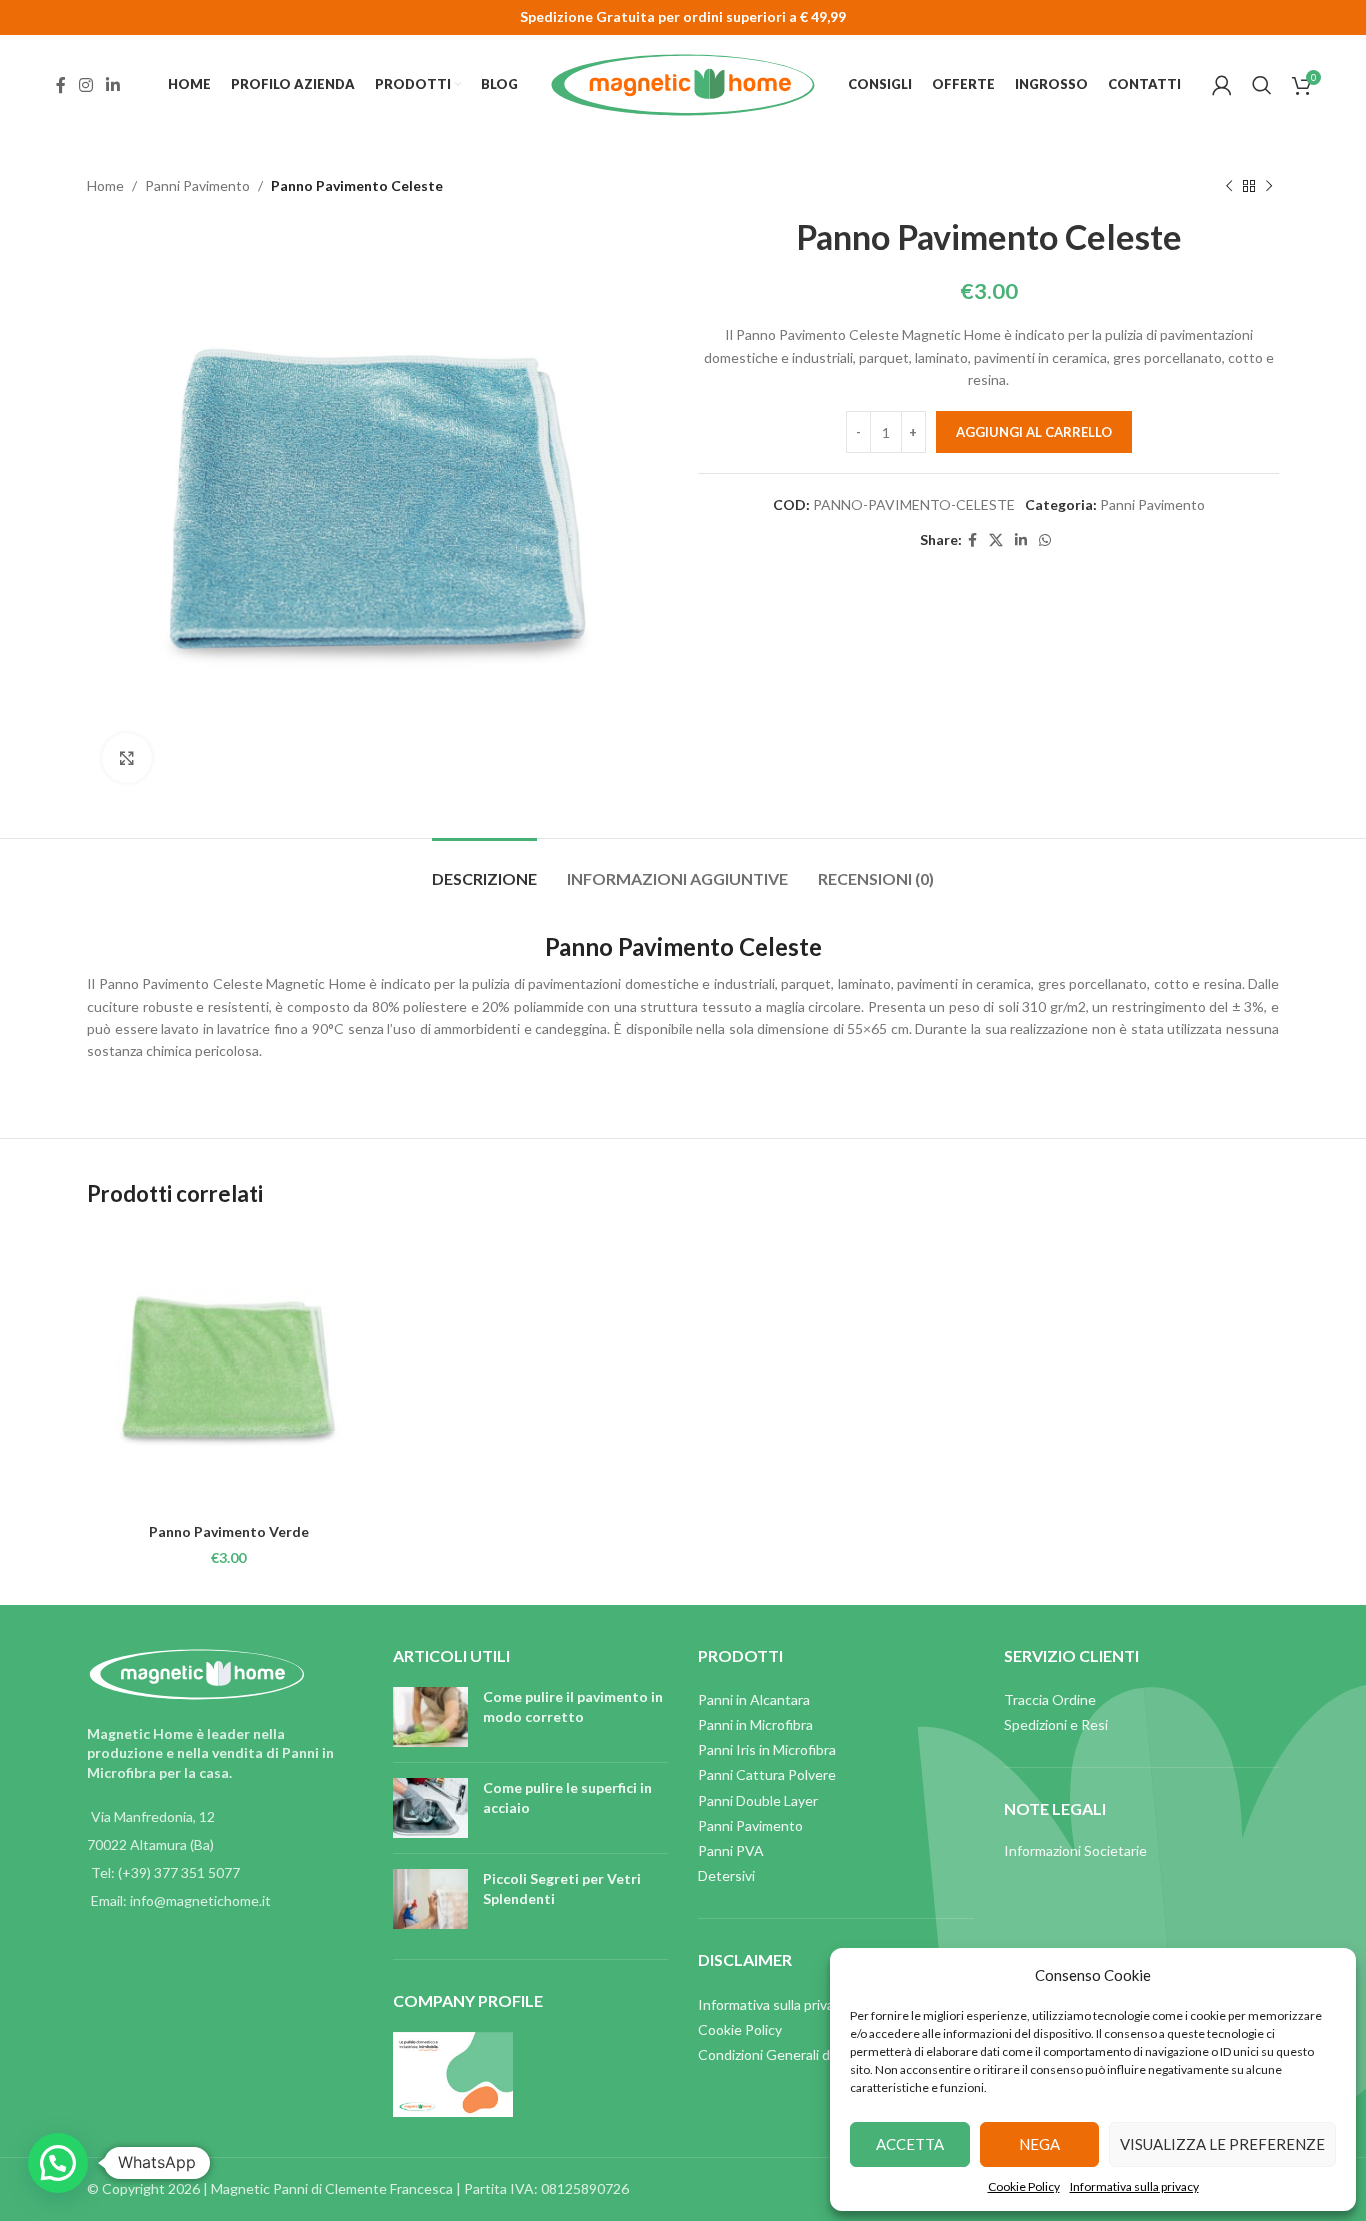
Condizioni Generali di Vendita (791, 2054)
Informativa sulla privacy (1134, 2186)
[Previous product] (1229, 186)
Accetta (910, 2144)
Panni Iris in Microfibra (767, 1749)
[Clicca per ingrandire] (127, 758)
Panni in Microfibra (755, 1724)
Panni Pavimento (197, 185)
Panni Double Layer (758, 1800)
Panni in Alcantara (754, 1699)
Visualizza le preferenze (1222, 2144)
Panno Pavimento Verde (229, 1531)
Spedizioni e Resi (1056, 1724)
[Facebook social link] (60, 85)
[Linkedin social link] (113, 85)
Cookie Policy (1024, 2186)
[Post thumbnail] (430, 1717)
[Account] (1222, 85)
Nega (1039, 2144)
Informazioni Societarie (1075, 1850)
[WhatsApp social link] (1045, 540)
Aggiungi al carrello (1034, 432)
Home (105, 185)
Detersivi (726, 1875)
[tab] (484, 868)
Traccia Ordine (1050, 1699)
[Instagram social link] (85, 85)
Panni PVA (731, 1850)
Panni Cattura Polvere (767, 1774)
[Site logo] (683, 83)
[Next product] (1269, 186)
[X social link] (996, 540)
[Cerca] (1262, 85)
